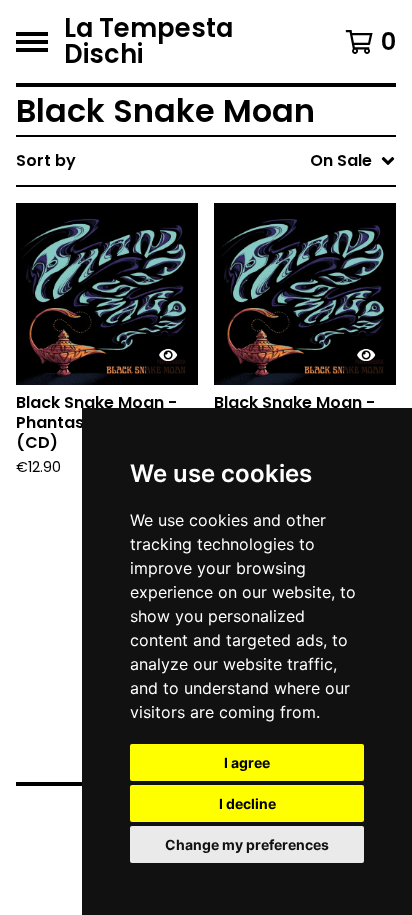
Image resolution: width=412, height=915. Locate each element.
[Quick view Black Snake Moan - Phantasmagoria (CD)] (168, 355)
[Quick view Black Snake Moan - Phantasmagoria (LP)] (366, 355)
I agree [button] (247, 762)
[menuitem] (206, 161)
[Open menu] (32, 42)
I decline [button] (247, 803)
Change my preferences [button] (247, 844)
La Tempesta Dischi (148, 41)
